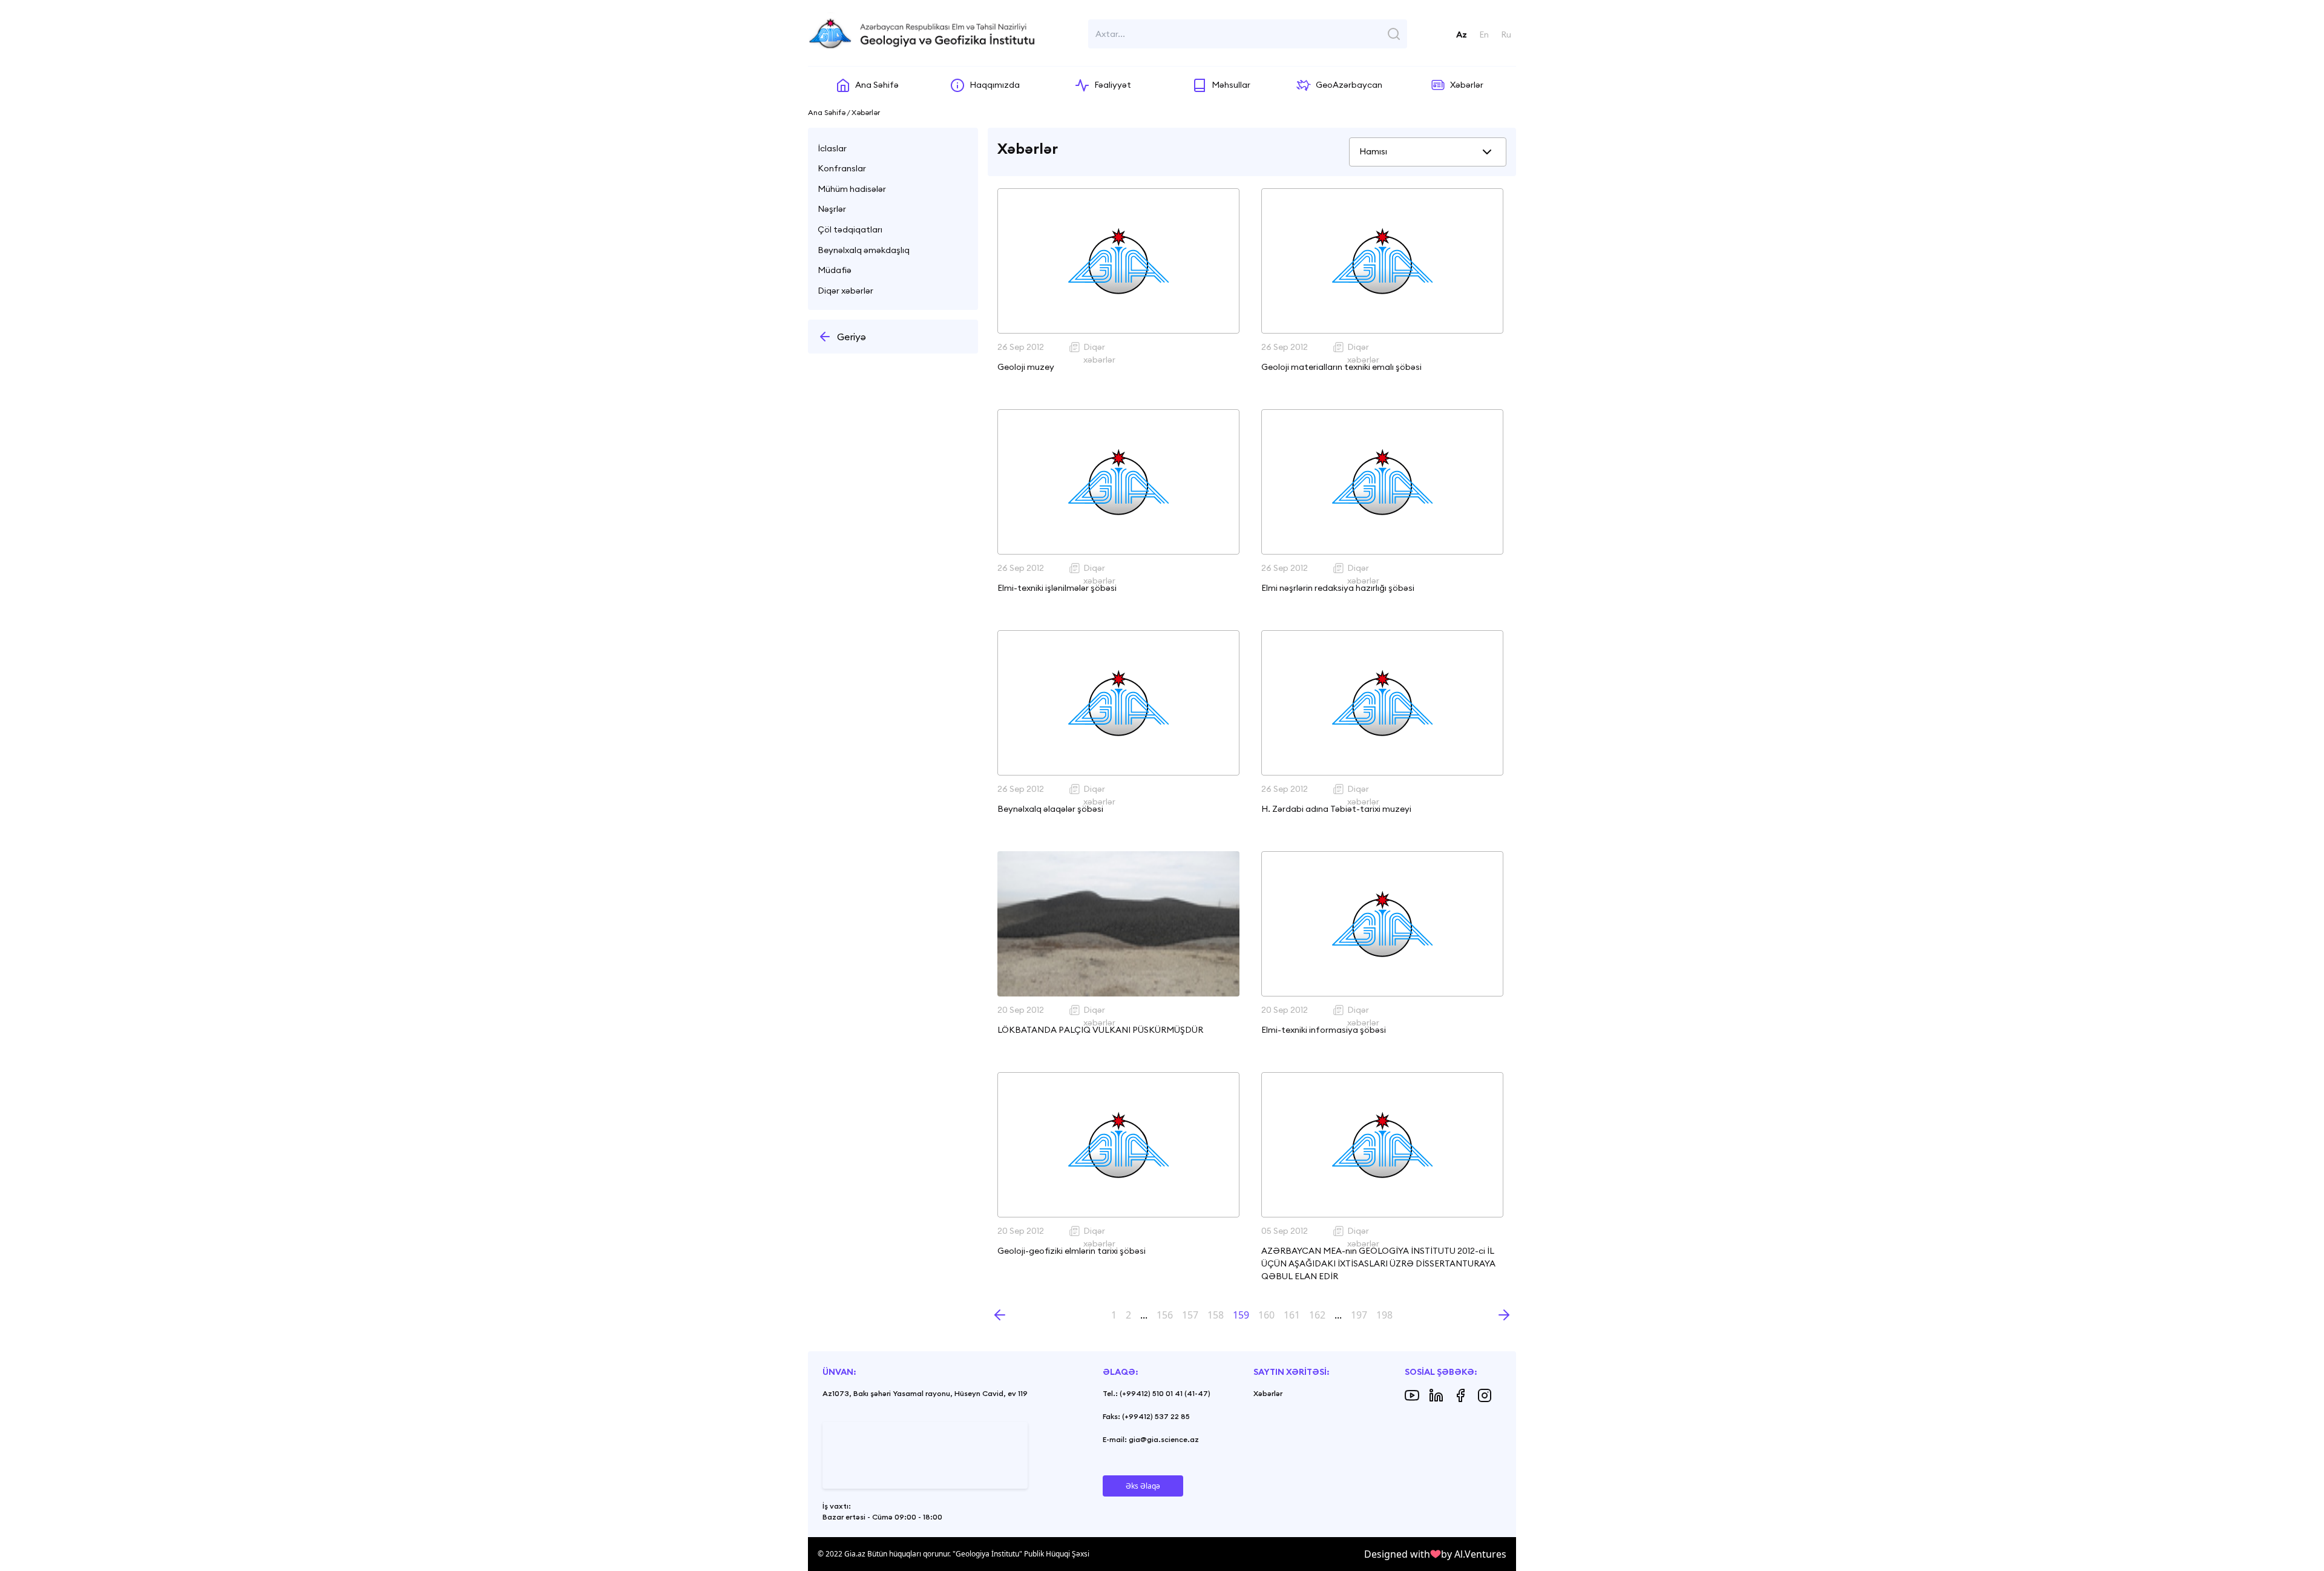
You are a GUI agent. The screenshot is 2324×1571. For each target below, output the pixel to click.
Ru (1506, 35)
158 (1216, 1315)
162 (1317, 1315)
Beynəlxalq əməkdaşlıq (864, 250)
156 (1165, 1315)
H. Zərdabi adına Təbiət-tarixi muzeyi (1336, 809)
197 (1359, 1315)
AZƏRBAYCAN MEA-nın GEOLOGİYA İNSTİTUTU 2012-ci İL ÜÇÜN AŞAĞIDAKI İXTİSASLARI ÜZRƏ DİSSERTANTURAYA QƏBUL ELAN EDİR (1378, 1263)
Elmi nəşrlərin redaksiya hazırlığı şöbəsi (1338, 588)
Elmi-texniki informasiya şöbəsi (1324, 1030)
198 (1384, 1315)
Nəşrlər (832, 209)
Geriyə (852, 337)
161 (1292, 1315)
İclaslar (832, 148)
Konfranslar (842, 168)
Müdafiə (835, 270)
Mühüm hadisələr (852, 189)
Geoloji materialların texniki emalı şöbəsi (1341, 367)
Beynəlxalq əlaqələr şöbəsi (1050, 809)
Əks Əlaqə (1143, 1486)
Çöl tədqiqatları (850, 229)
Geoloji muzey (1026, 367)
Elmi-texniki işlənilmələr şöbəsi (1057, 588)
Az (1462, 35)
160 (1266, 1315)
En (1484, 35)
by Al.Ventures (1474, 1554)
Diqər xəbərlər (845, 291)
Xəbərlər (1268, 1393)
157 (1190, 1315)
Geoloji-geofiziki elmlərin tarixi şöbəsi (1072, 1251)
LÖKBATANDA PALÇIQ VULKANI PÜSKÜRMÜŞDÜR (1100, 1030)
